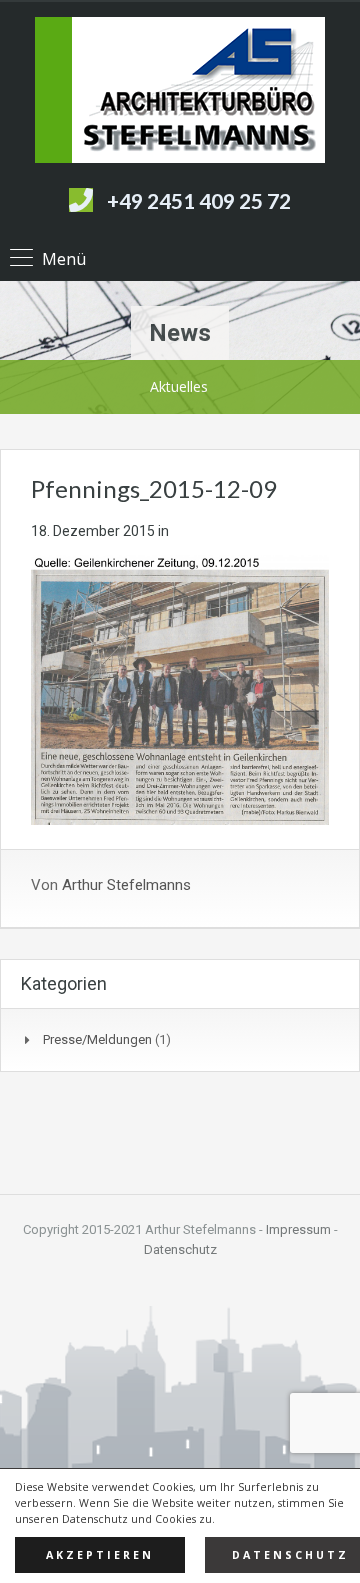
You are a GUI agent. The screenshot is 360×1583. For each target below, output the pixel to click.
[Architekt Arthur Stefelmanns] (180, 92)
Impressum (298, 1229)
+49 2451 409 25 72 (199, 200)
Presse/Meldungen (97, 1039)
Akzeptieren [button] (100, 1555)
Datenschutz (180, 1249)
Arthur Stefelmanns (126, 885)
